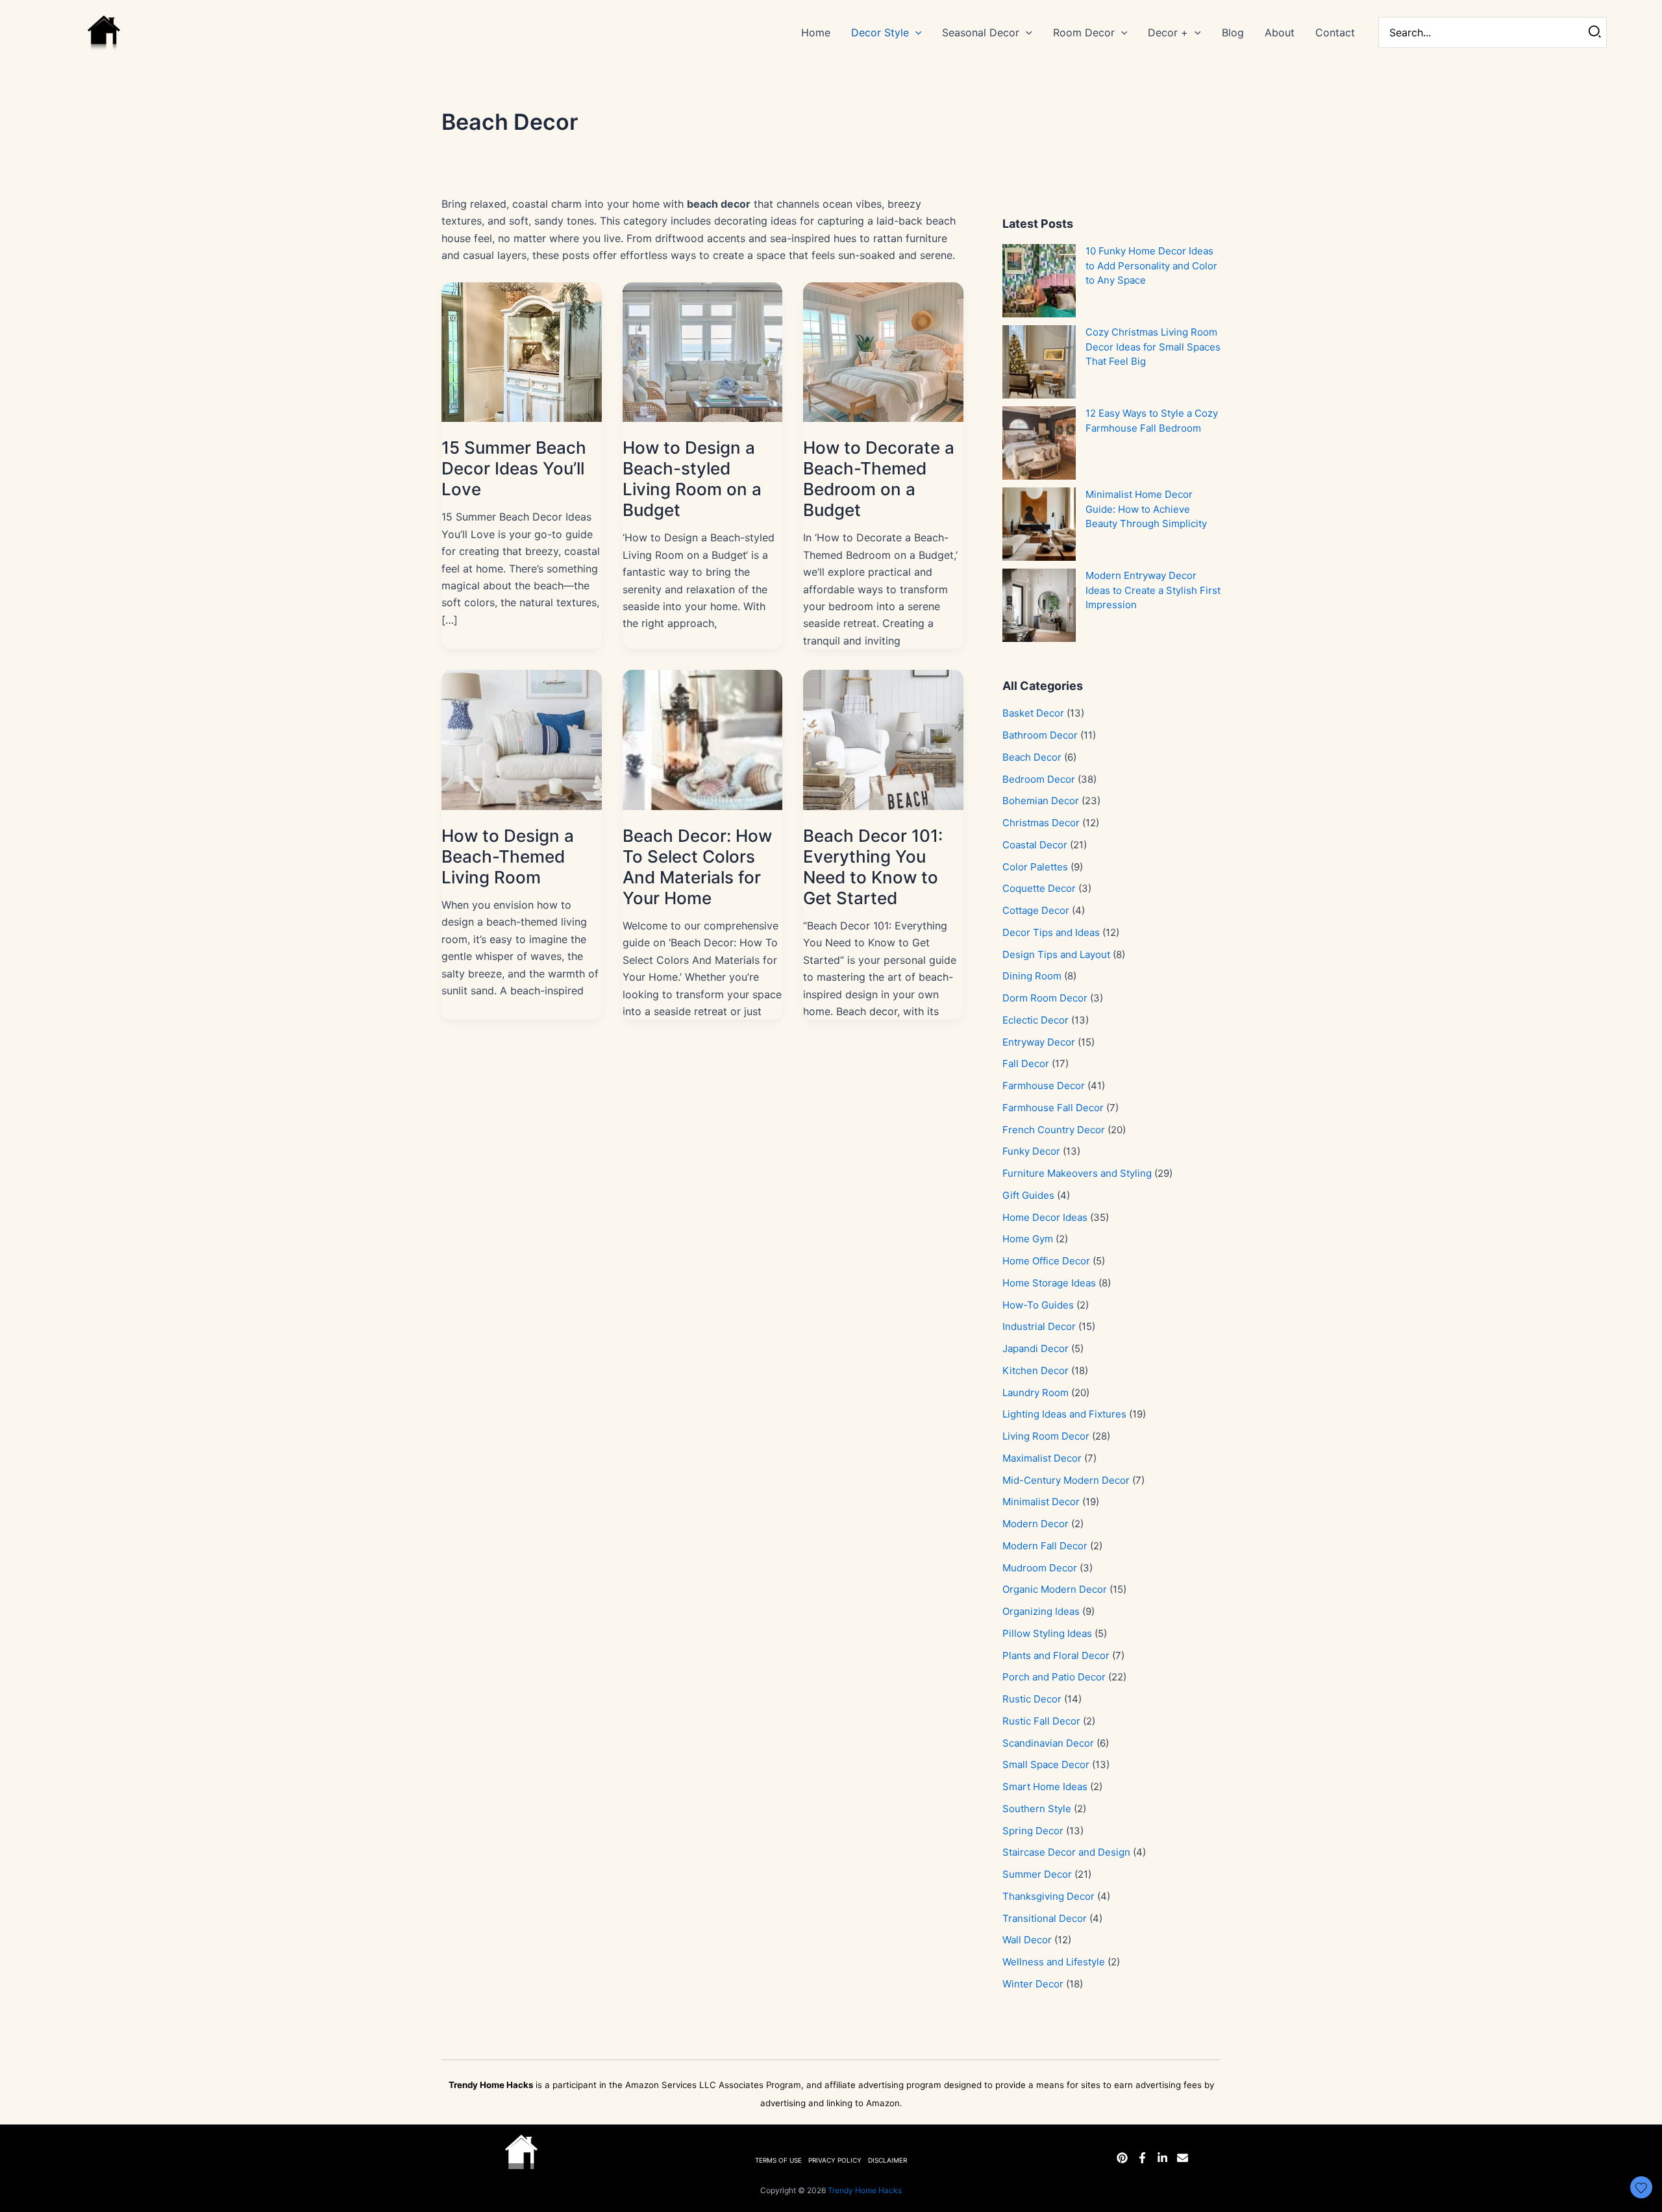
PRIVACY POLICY (835, 2160)
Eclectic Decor (1036, 1020)
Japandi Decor (1036, 1348)
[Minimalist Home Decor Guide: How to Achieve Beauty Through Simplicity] (1039, 524)
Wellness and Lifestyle (1054, 1962)
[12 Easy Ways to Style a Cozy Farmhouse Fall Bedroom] (1039, 443)
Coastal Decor (1035, 845)
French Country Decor (1054, 1130)
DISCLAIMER (887, 2160)
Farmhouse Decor (1044, 1086)
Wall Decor (1027, 1940)
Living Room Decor (1046, 1436)
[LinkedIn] (1162, 2158)
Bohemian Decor (1041, 801)
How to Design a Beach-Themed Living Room (508, 856)
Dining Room (1032, 976)
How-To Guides (1038, 1305)
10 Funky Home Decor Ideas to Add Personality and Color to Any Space (1151, 265)
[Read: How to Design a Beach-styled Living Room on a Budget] (703, 351)
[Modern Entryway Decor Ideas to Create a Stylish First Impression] (1039, 605)
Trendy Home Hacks (865, 2190)
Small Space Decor (1046, 1764)
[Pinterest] (1122, 2158)
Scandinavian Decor (1048, 1743)
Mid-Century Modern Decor (1066, 1480)
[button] (915, 32)
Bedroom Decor (1039, 779)
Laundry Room (1036, 1393)
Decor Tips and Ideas (1051, 932)
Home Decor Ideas (1045, 1217)
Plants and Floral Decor (1056, 1655)
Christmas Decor (1041, 823)
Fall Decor (1026, 1063)
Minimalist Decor (1041, 1502)
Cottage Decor (1036, 910)
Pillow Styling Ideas (1047, 1633)
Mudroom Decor (1040, 1568)
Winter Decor (1033, 1984)
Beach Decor (1032, 757)
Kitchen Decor (1036, 1370)
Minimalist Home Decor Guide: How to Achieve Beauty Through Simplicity (1146, 509)
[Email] (1183, 2158)
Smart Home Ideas (1045, 1787)
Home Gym (1028, 1239)
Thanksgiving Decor (1048, 1896)
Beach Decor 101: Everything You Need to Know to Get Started (873, 867)
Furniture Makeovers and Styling (1077, 1173)
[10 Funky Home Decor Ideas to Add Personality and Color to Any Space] (1039, 281)
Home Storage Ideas (1049, 1283)
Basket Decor (1033, 713)
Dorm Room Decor (1045, 998)
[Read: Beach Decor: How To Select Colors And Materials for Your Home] (703, 739)
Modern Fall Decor (1045, 1546)
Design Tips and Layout (1056, 954)
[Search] (1595, 32)
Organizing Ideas (1041, 1611)
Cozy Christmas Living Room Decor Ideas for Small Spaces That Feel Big (1153, 347)
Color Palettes (1035, 867)
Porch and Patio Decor (1054, 1677)
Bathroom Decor (1040, 735)
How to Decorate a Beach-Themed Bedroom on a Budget (879, 479)
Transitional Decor (1045, 1918)
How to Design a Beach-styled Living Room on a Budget (692, 479)
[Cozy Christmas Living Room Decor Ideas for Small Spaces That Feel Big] (1039, 362)
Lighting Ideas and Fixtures (1064, 1414)
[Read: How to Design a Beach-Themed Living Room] (522, 739)
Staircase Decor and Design (1066, 1852)
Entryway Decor (1039, 1042)
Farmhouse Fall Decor (1053, 1108)
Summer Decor (1037, 1874)
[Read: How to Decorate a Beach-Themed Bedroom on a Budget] (883, 351)
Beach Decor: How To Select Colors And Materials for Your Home (697, 867)
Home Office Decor (1046, 1261)
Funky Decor (1031, 1151)
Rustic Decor (1032, 1699)
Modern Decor (1036, 1524)
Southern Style (1037, 1809)
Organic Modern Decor (1055, 1589)
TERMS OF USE (778, 2160)
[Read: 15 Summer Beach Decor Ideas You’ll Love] (522, 351)
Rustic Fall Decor (1041, 1721)
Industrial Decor (1039, 1326)
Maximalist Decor (1042, 1458)
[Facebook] (1142, 2158)
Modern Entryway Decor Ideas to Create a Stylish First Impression (1153, 590)
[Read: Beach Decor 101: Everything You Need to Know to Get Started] (883, 739)
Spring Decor (1033, 1831)
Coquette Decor (1039, 888)
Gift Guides (1028, 1195)
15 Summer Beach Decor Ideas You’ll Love (514, 468)
